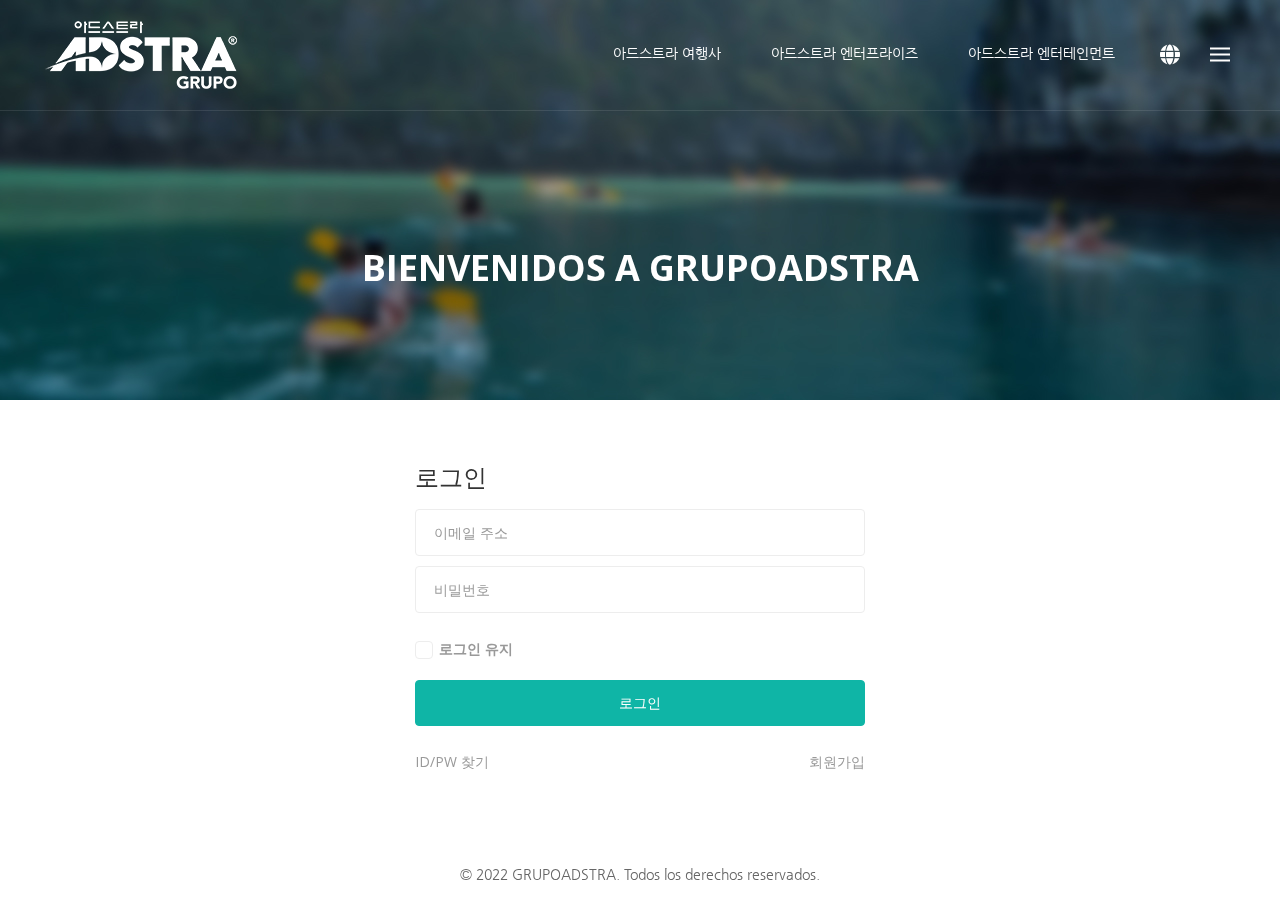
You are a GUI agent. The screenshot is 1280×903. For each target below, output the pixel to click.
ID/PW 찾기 (452, 761)
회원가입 (837, 761)
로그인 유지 (476, 648)
